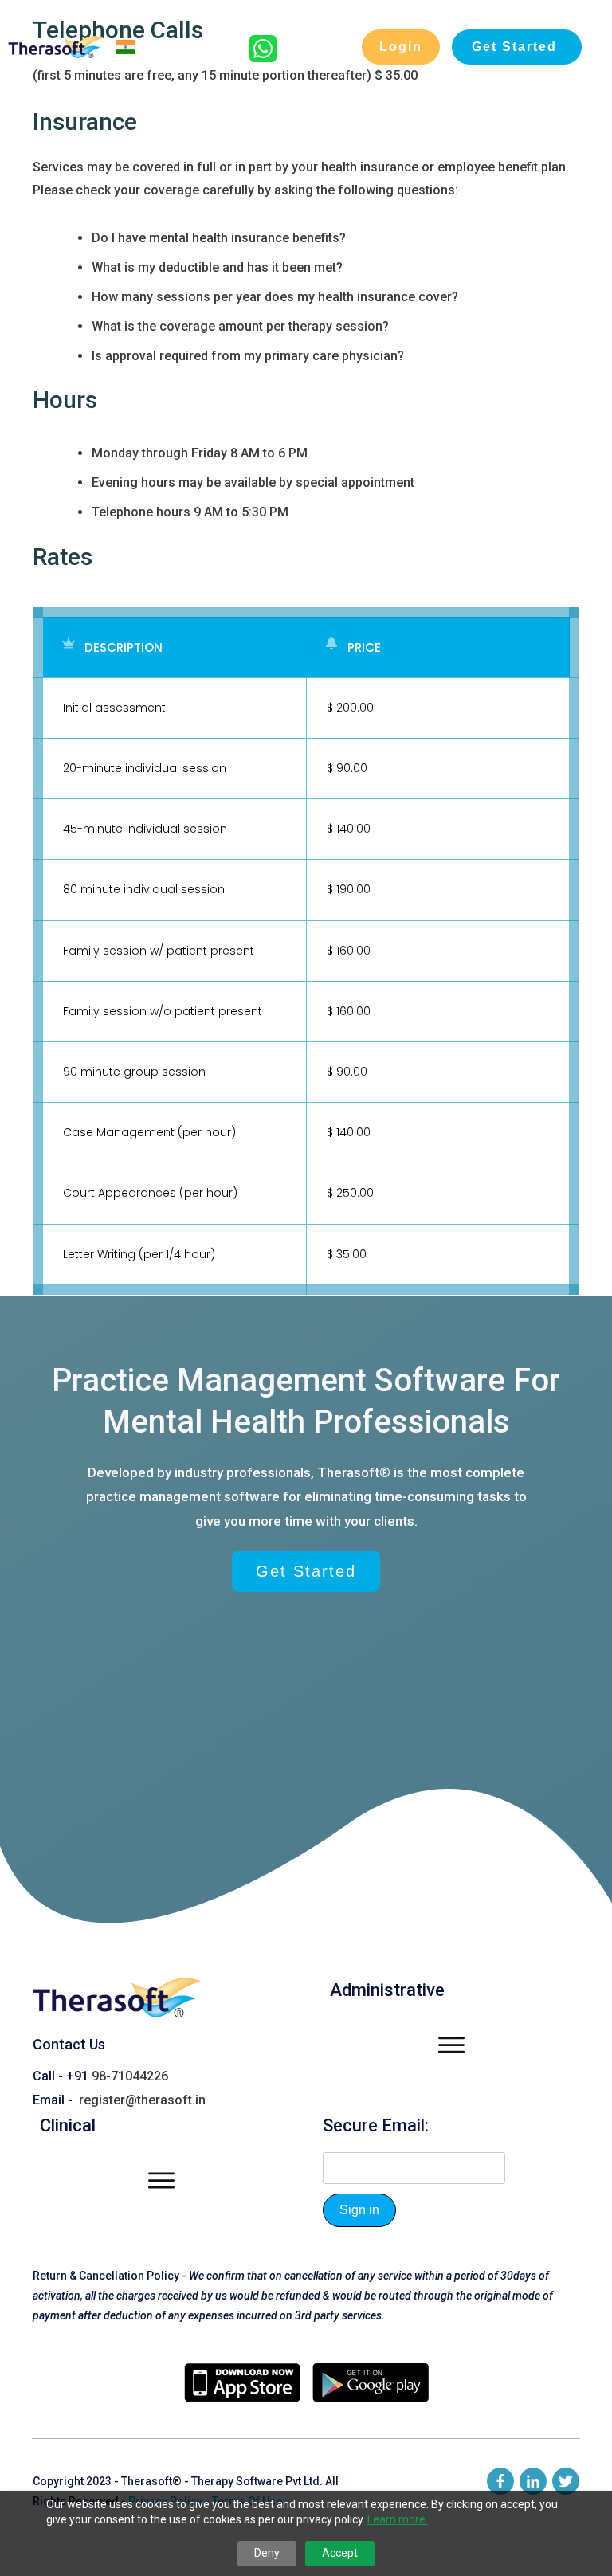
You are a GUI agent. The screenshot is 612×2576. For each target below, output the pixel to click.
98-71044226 (130, 2076)
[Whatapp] (263, 58)
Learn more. (398, 2519)
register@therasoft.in (142, 2100)
